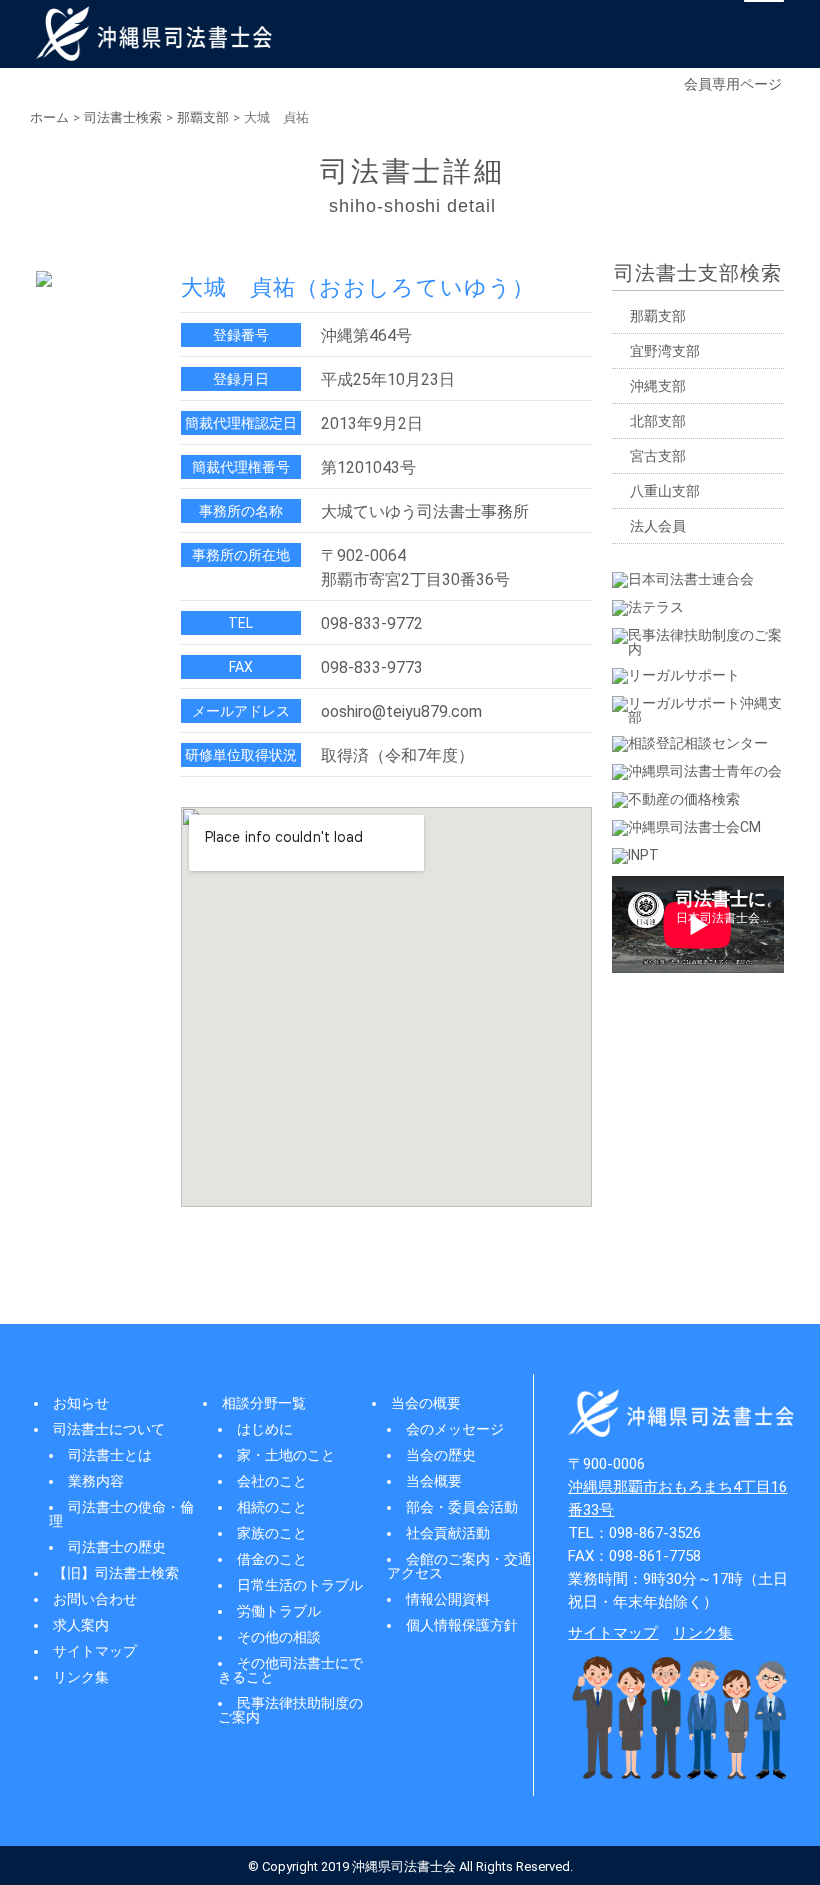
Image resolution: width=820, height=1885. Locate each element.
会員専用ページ (733, 84)
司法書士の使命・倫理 (121, 1514)
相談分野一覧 (264, 1403)
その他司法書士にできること (290, 1670)
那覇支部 (203, 117)
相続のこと (272, 1507)
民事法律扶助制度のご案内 (290, 1710)
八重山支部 (665, 491)
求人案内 (81, 1625)
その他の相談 (279, 1637)
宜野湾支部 (665, 351)
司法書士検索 (123, 117)
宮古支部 (658, 456)
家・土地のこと (286, 1455)
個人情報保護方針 (462, 1625)
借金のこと (272, 1559)
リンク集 (81, 1677)
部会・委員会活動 (462, 1507)
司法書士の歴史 (117, 1547)
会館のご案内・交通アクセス (459, 1566)
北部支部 (658, 421)
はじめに (265, 1429)
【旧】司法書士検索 (116, 1573)
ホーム (49, 117)
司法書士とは (110, 1455)
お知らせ (81, 1403)
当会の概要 (426, 1403)
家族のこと (272, 1533)
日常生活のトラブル (300, 1585)
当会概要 (434, 1481)
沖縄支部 (658, 386)
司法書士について (109, 1429)
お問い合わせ (95, 1599)
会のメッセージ (455, 1429)
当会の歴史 (441, 1455)
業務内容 (96, 1481)
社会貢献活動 (448, 1533)
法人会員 (658, 526)
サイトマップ (95, 1651)
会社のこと (272, 1481)
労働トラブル (279, 1611)
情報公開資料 (448, 1599)
